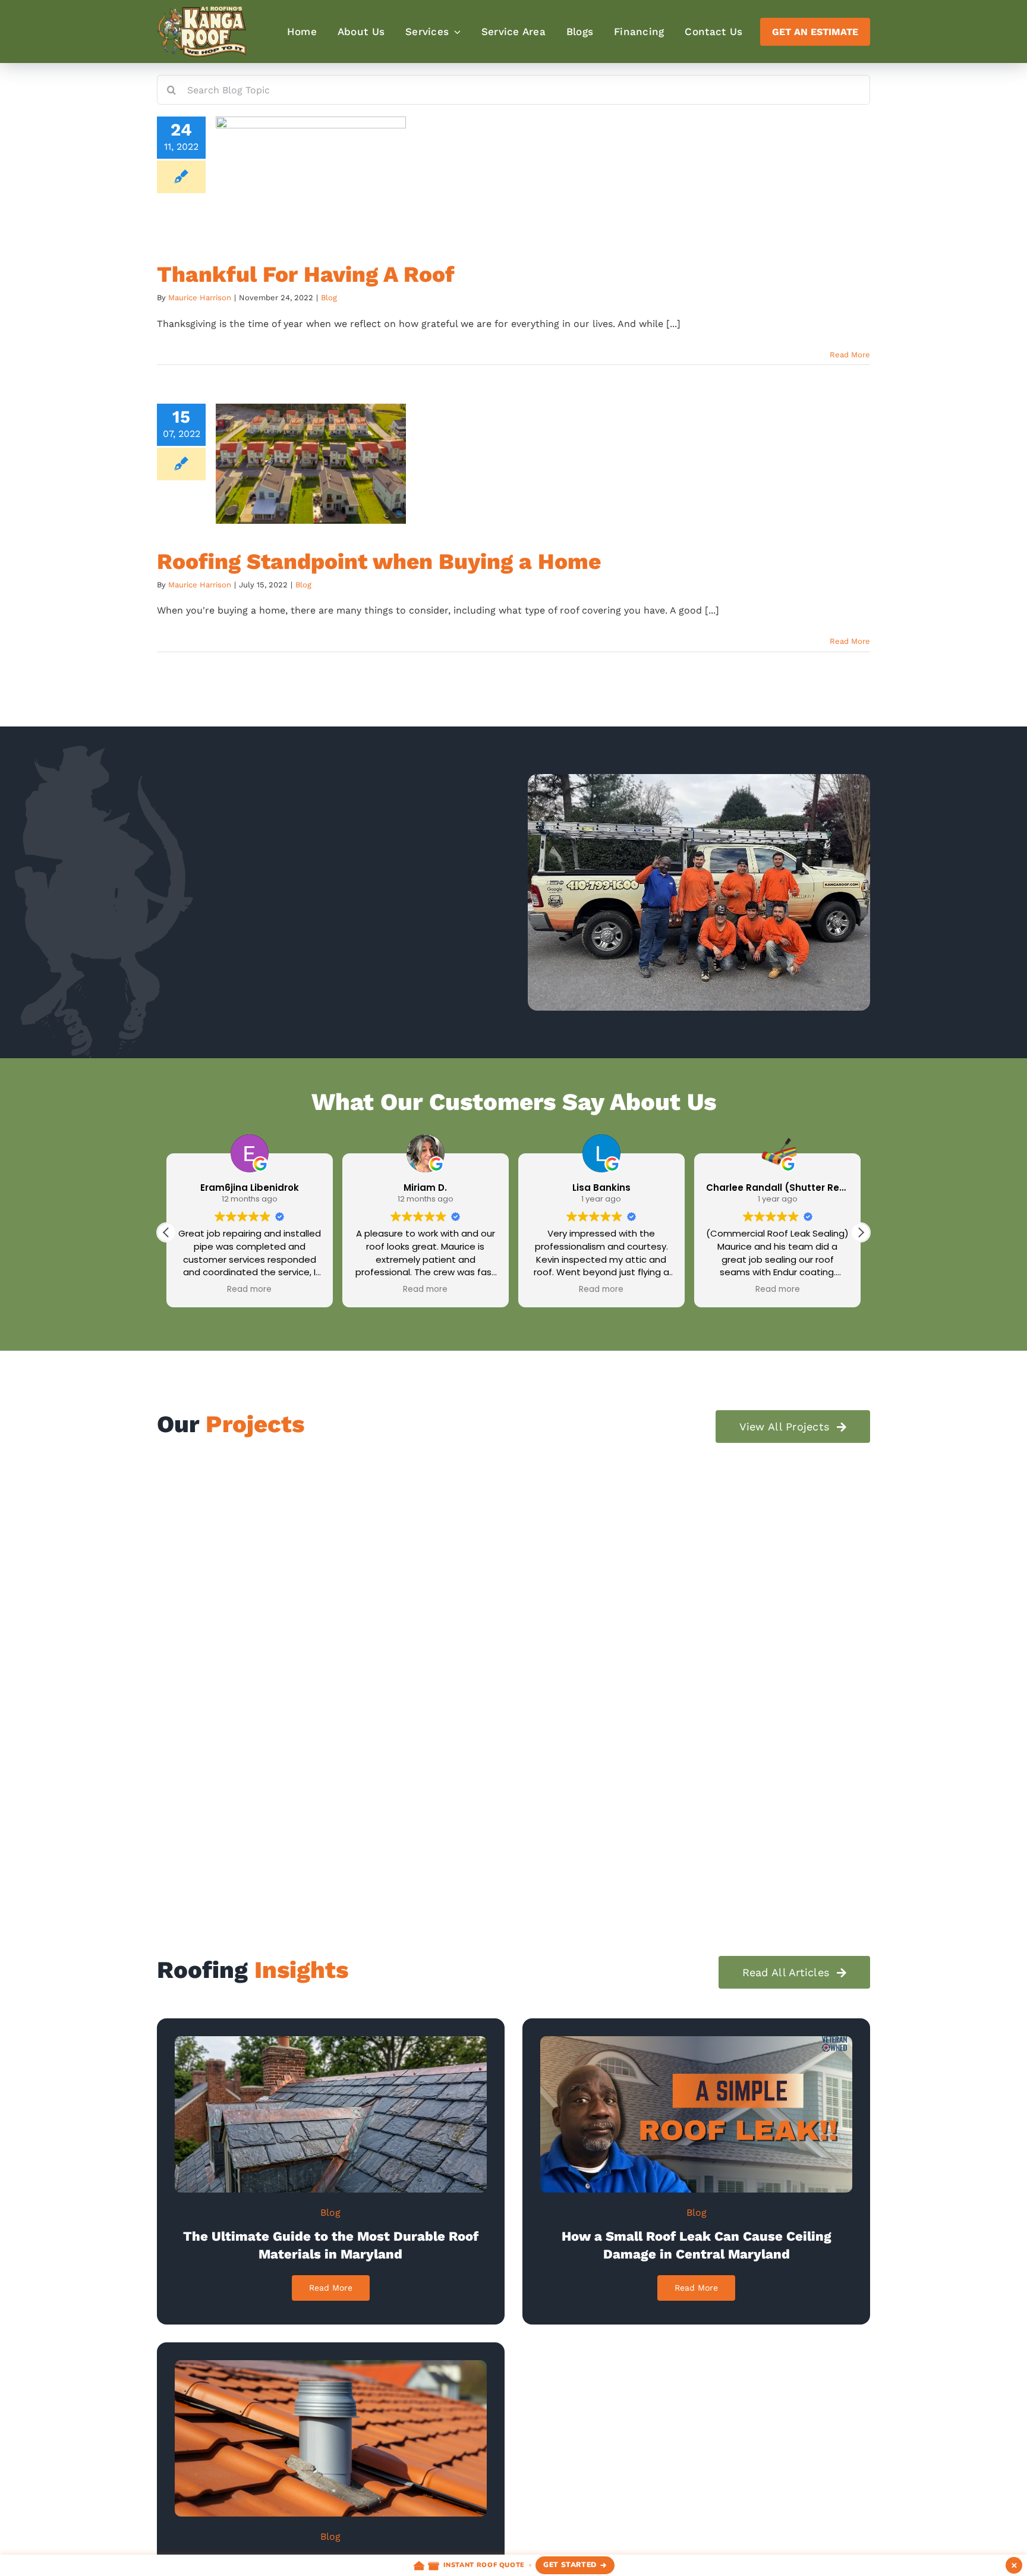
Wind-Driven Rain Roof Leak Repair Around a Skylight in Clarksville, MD (695, 1654)
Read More (850, 355)
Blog (329, 298)
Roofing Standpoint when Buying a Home (379, 562)
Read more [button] (249, 1289)
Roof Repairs (281, 1683)
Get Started (570, 2565)
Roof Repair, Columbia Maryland (285, 1817)
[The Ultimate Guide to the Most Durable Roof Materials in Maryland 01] (331, 2041)
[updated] (696, 2041)
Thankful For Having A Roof (306, 274)
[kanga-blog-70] (331, 2365)
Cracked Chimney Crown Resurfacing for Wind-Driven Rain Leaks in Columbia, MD (316, 1654)
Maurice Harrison (200, 298)
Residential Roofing (209, 1683)
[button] (861, 1232)
